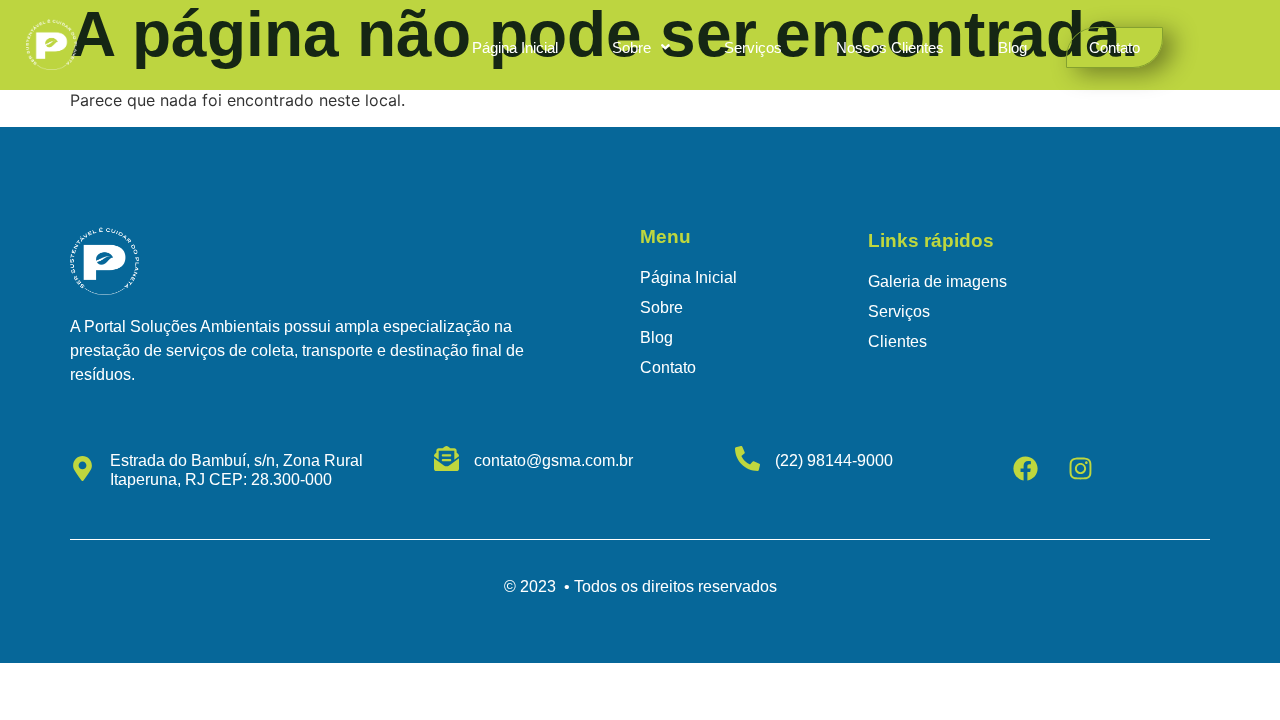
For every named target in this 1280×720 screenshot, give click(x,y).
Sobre (631, 47)
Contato (1114, 47)
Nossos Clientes (890, 47)
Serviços (753, 47)
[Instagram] (1081, 468)
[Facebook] (1026, 468)
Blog (1012, 47)
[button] (641, 47)
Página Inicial (515, 47)
